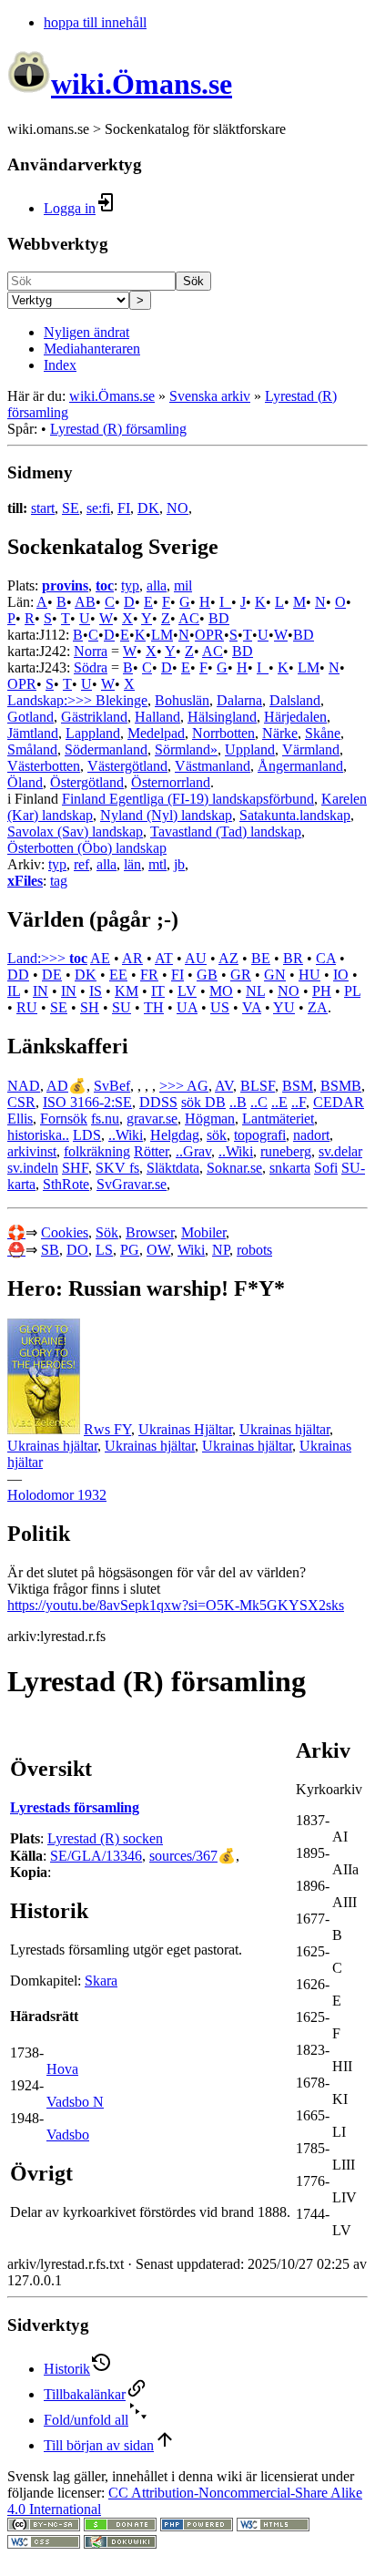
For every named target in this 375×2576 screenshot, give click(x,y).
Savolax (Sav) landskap (75, 831)
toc (105, 585)
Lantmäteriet (278, 1119)
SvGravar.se (132, 1184)
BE (261, 958)
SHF (75, 1168)
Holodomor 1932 (57, 1495)
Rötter (151, 1151)
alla (157, 585)
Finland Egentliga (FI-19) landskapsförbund (188, 799)
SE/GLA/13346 (96, 1856)
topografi (260, 1135)
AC (189, 618)
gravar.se (152, 1119)
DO (77, 1250)
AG (198, 1086)
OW (158, 1250)
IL (14, 991)
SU (122, 1007)
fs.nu (105, 1119)
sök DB (203, 1102)
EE (118, 975)
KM (127, 991)
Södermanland (106, 749)
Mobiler (203, 1232)
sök (217, 1135)
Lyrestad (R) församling (118, 429)
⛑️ (16, 1250)
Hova (62, 2069)
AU (196, 958)
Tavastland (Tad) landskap (226, 831)
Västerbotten (44, 766)
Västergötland (127, 766)
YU (284, 1007)
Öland (25, 782)
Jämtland (33, 733)
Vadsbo (68, 2135)
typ (130, 585)
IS (96, 991)
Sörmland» (186, 749)
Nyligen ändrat (86, 332)
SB (50, 1250)
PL (352, 991)
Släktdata (173, 1168)
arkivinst (32, 1151)
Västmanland (213, 766)
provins (65, 585)
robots (254, 1250)
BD (219, 618)
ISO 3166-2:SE (87, 1102)
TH (154, 1007)
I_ (225, 602)
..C (259, 1102)
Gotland (30, 717)
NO (177, 508)
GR (241, 975)
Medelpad (156, 733)
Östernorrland (171, 782)
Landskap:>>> (51, 700)
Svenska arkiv (210, 396)
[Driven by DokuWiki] (120, 2544)
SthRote (66, 1184)
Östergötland (87, 782)
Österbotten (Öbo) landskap (87, 848)
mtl (157, 864)
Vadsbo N (75, 2102)
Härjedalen (295, 717)
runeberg (286, 1151)
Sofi (326, 1168)
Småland (32, 749)
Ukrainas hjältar (284, 1429)
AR (132, 958)
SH (90, 1007)
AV (224, 1086)
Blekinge (122, 700)
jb (179, 864)
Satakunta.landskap (295, 815)
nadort (311, 1135)
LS (104, 1250)
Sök (193, 281)
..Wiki (126, 1135)
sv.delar (340, 1151)
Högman (210, 1119)
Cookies (65, 1232)
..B (238, 1102)
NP (221, 1250)
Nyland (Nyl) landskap (166, 815)
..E (279, 1102)
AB (85, 602)
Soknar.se (234, 1168)
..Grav (193, 1151)
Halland (157, 717)
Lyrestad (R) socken (105, 1838)
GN (275, 975)
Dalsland (295, 700)
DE (52, 975)
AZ (228, 958)
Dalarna (239, 700)
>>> (173, 1086)
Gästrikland (94, 717)
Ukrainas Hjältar (185, 1429)
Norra (91, 651)
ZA (318, 1007)
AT (164, 958)
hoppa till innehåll (95, 22)
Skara (101, 1981)
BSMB (341, 1086)
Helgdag (175, 1135)
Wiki (191, 1250)
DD (18, 975)
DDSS (158, 1102)
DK (148, 508)
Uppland (250, 749)
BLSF (258, 1086)
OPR (209, 635)
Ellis (20, 1119)
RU (27, 1007)
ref (81, 864)
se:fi (98, 508)
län (132, 864)
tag (59, 881)
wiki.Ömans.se (112, 396)
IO (341, 975)
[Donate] (120, 2526)
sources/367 (183, 1856)
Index (60, 365)
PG (130, 1250)
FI (124, 508)
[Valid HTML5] (273, 2526)
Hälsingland (222, 717)
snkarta (290, 1168)
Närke (280, 733)
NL (255, 991)
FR (149, 975)
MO (221, 991)
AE (100, 958)
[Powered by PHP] (197, 2526)
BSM (298, 1086)
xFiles (25, 881)
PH (322, 991)
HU (309, 975)
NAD (24, 1086)
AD (57, 1086)
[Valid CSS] (44, 2544)
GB (207, 975)
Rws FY (107, 1429)
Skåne (323, 733)
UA (187, 1007)
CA (326, 958)
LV (187, 991)
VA (252, 1007)
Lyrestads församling (75, 1807)
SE (71, 508)
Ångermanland (300, 766)
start (43, 508)
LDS (87, 1135)
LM (162, 635)
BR (293, 958)
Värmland (311, 749)
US (220, 1007)
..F (299, 1102)
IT (158, 991)
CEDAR (339, 1102)
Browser (150, 1232)
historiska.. (38, 1135)
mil (183, 585)
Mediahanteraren (92, 349)
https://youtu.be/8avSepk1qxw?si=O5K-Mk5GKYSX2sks (176, 1605)
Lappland (93, 733)
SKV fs (117, 1168)
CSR (21, 1102)
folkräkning (97, 1151)
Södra (91, 667)
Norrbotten (223, 733)
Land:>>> (38, 958)
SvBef (112, 1086)
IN (41, 991)
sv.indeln (33, 1168)
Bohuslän (182, 700)
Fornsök (64, 1119)
